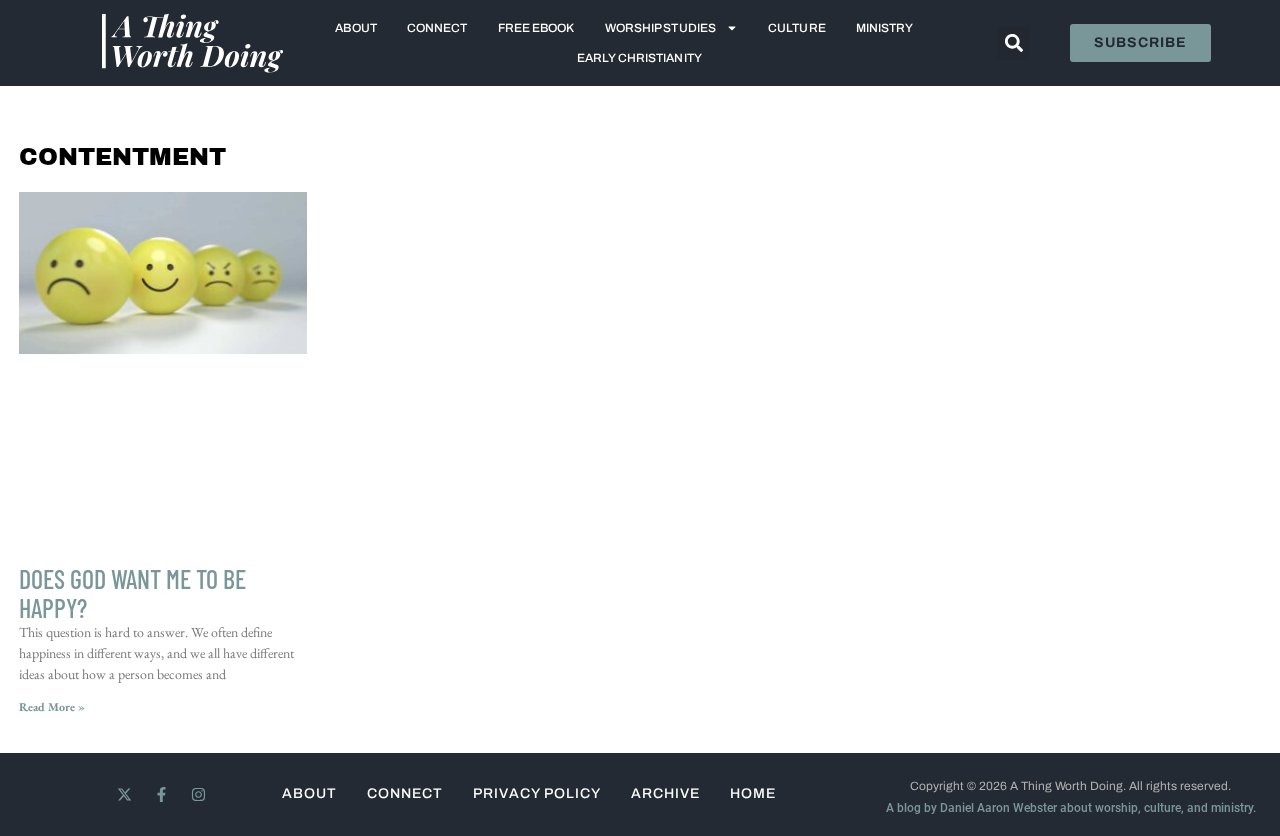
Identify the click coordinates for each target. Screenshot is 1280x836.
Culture (797, 28)
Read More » (52, 707)
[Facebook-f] (161, 794)
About (356, 28)
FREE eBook (536, 28)
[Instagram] (198, 794)
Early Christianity (639, 58)
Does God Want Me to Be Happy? (132, 593)
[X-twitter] (124, 794)
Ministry (885, 28)
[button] (1013, 43)
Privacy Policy (537, 793)
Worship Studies (661, 28)
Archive (665, 793)
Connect (437, 28)
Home (753, 793)
